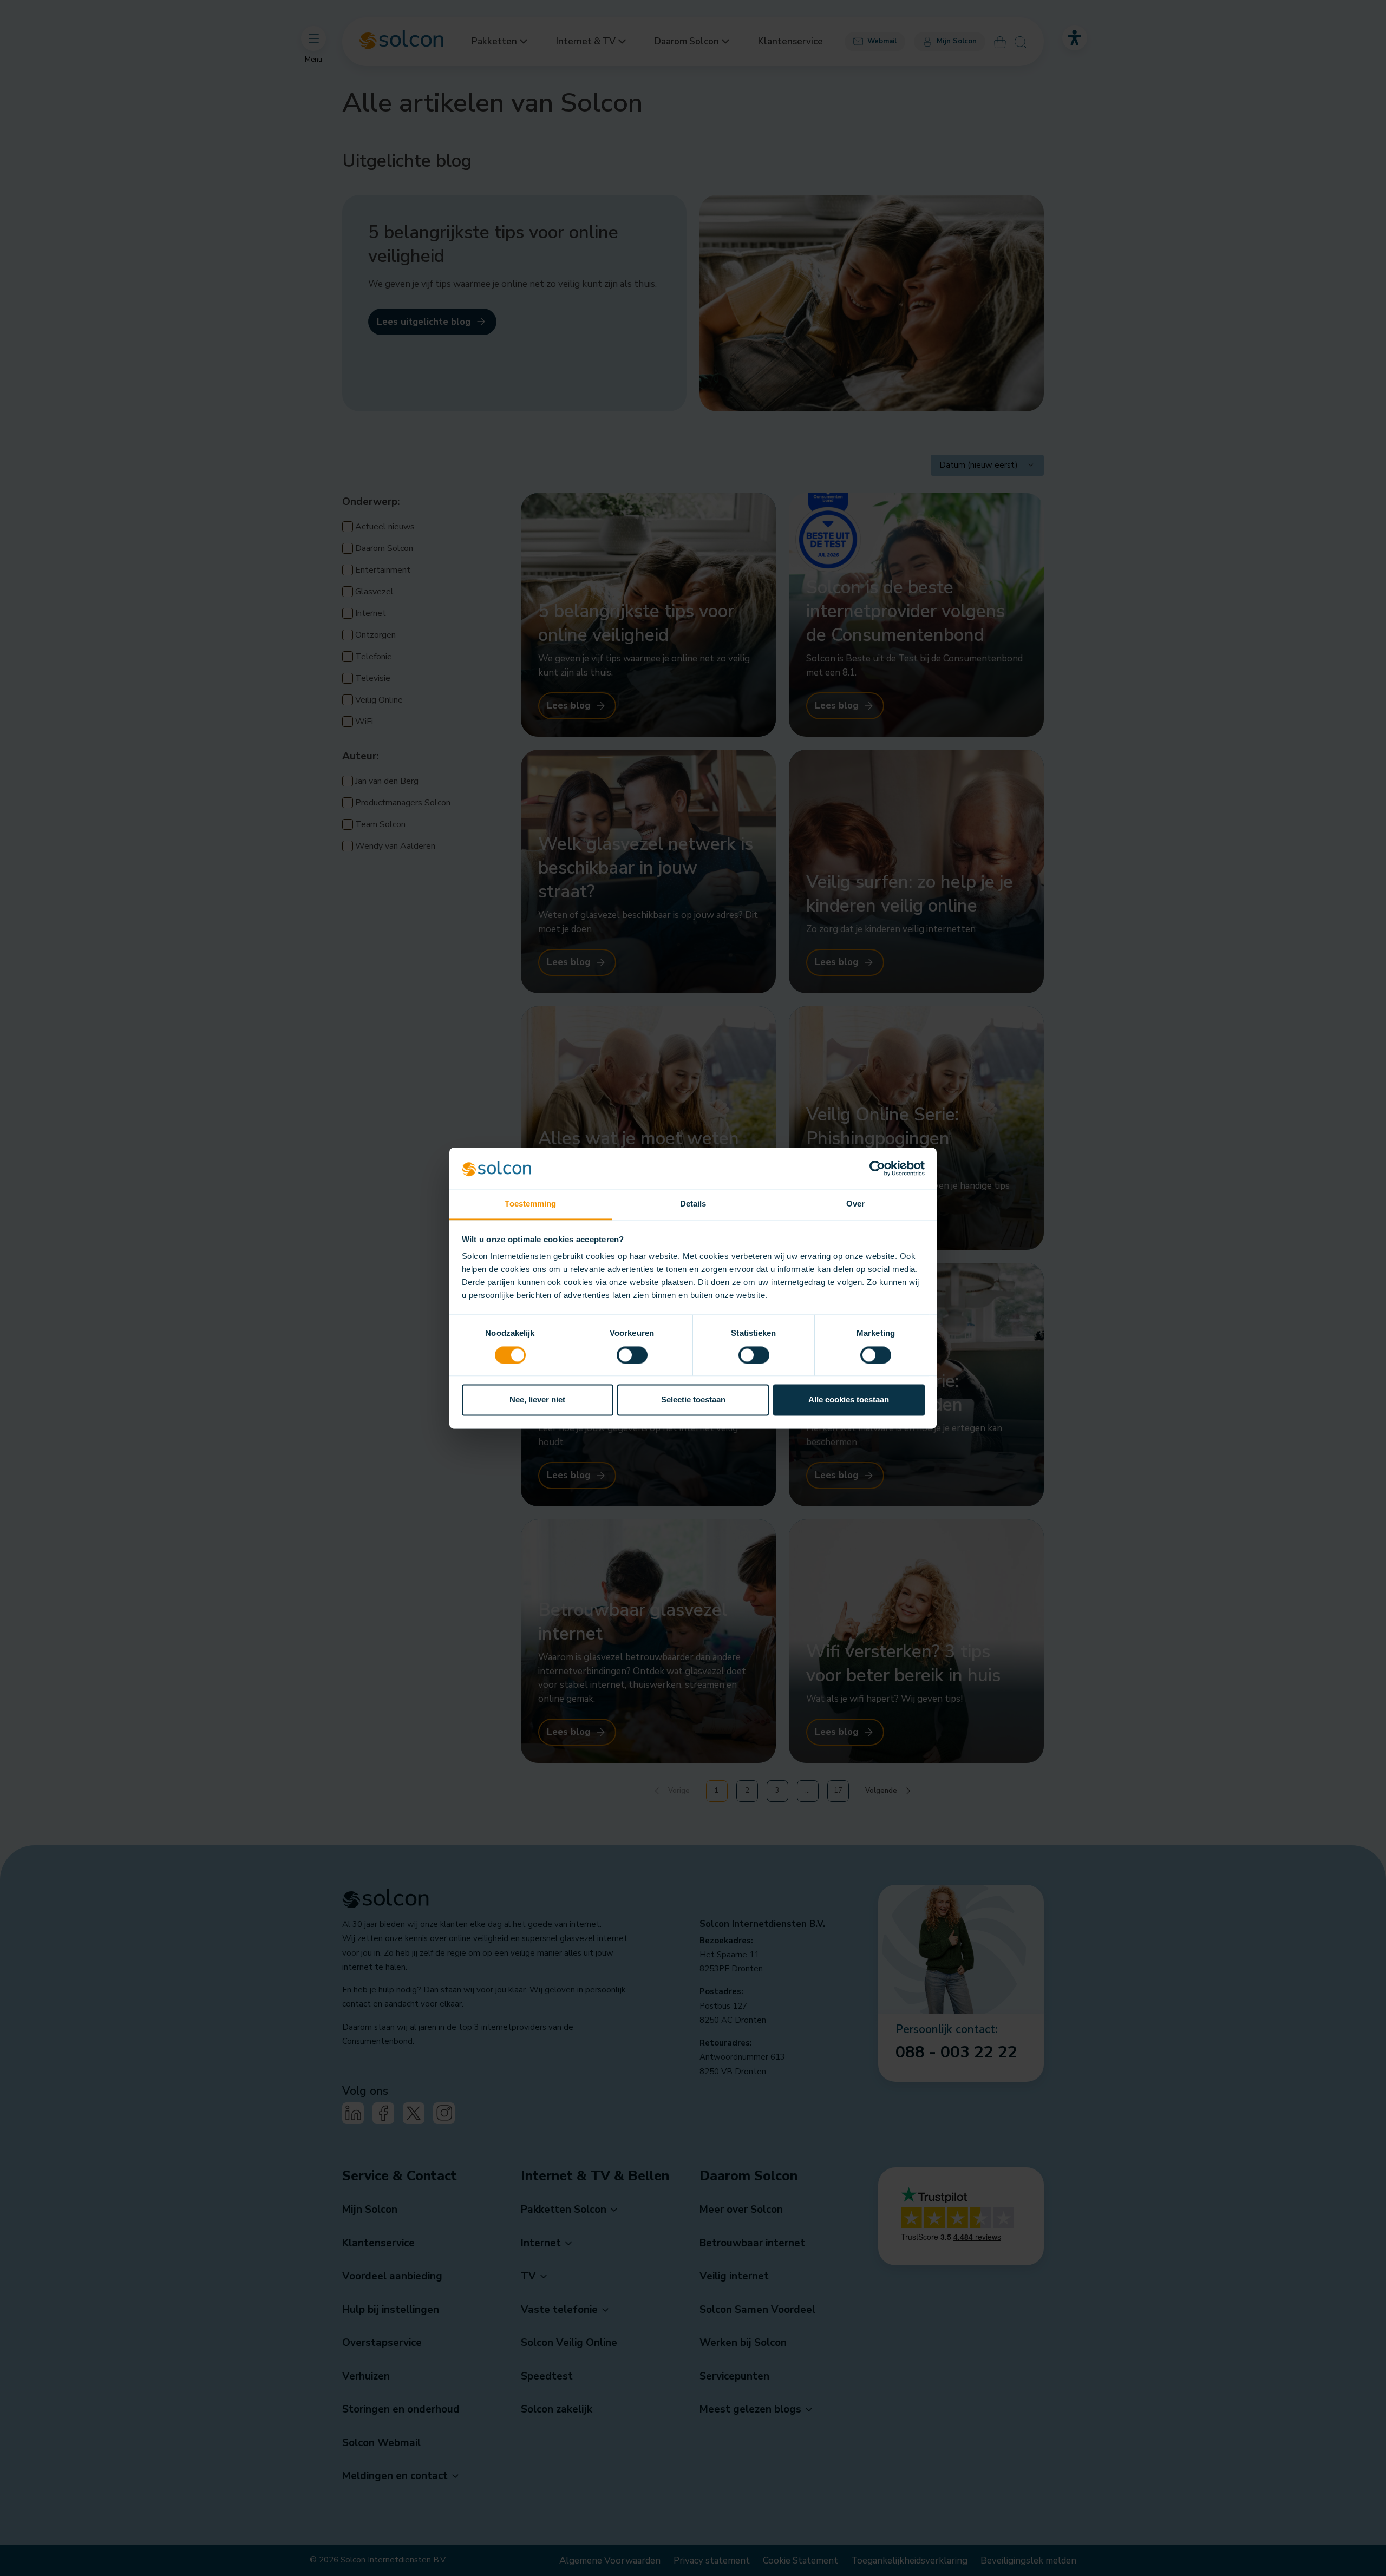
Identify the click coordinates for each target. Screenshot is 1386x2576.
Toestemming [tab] (530, 1204)
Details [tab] (693, 1204)
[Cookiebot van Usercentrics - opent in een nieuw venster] (877, 1168)
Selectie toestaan (693, 1400)
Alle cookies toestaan (849, 1400)
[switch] (632, 1355)
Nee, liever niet (537, 1400)
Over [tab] (855, 1204)
